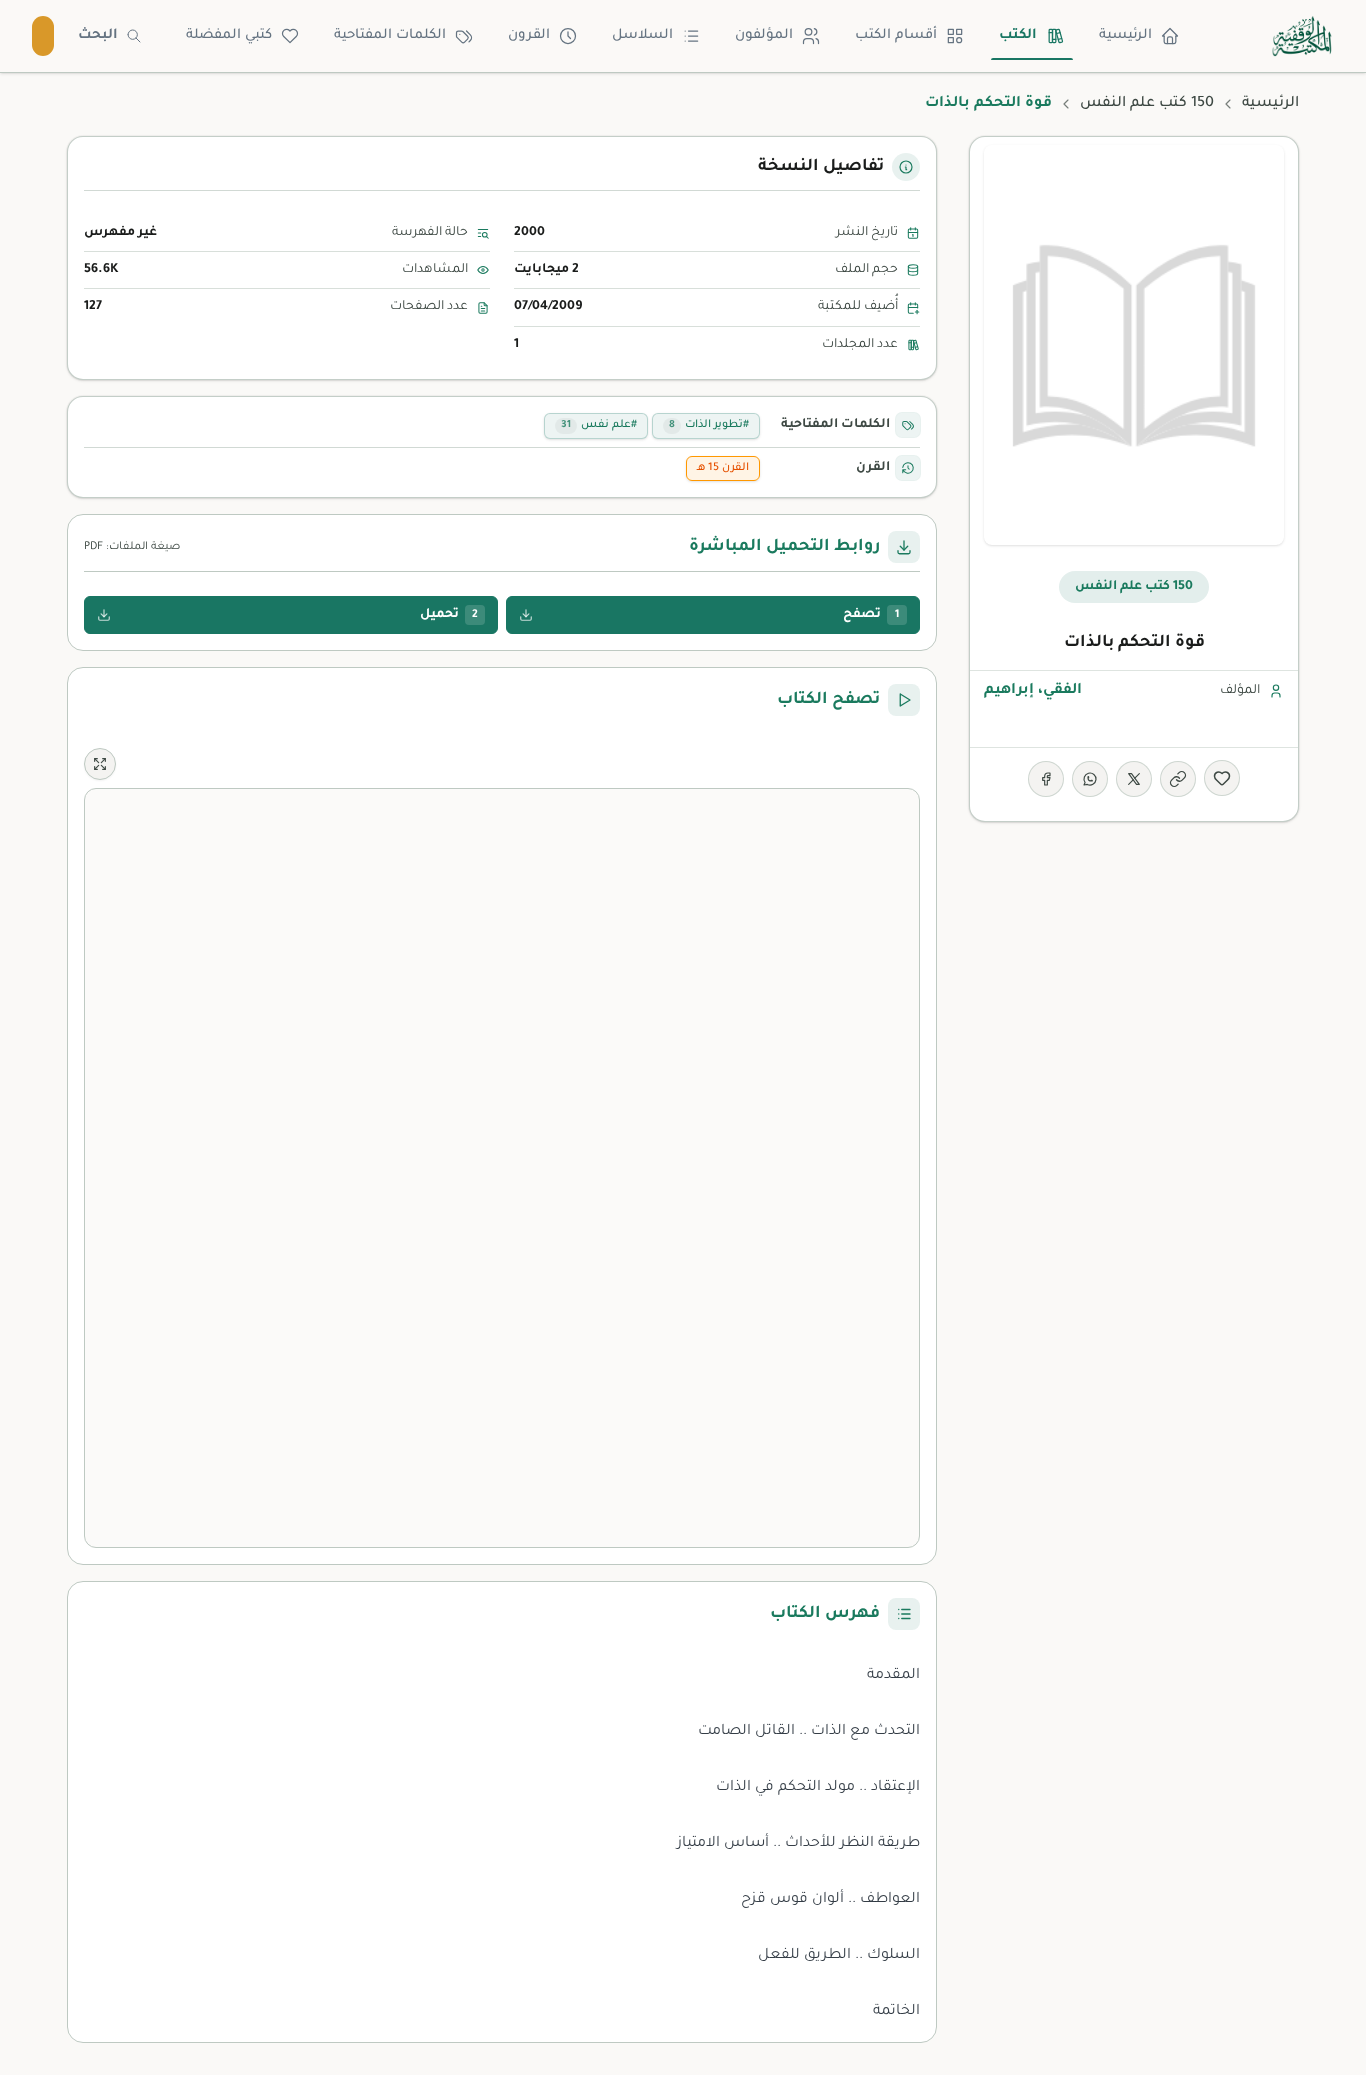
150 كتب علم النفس (1147, 104)
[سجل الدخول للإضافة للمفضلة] (1222, 778)
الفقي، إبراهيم (1033, 691)
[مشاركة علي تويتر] (1134, 779)
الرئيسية (1125, 35)
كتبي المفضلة (229, 35)
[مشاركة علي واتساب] (1090, 779)
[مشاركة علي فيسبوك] (1046, 779)
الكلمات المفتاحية (390, 35)
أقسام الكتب (896, 35)
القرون (529, 35)
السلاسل (642, 35)
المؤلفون (764, 35)
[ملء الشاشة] (100, 764)
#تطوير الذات (709, 425)
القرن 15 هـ (723, 468)
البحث (98, 35)
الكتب (1018, 35)
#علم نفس (599, 425)
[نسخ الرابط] (1178, 779)
